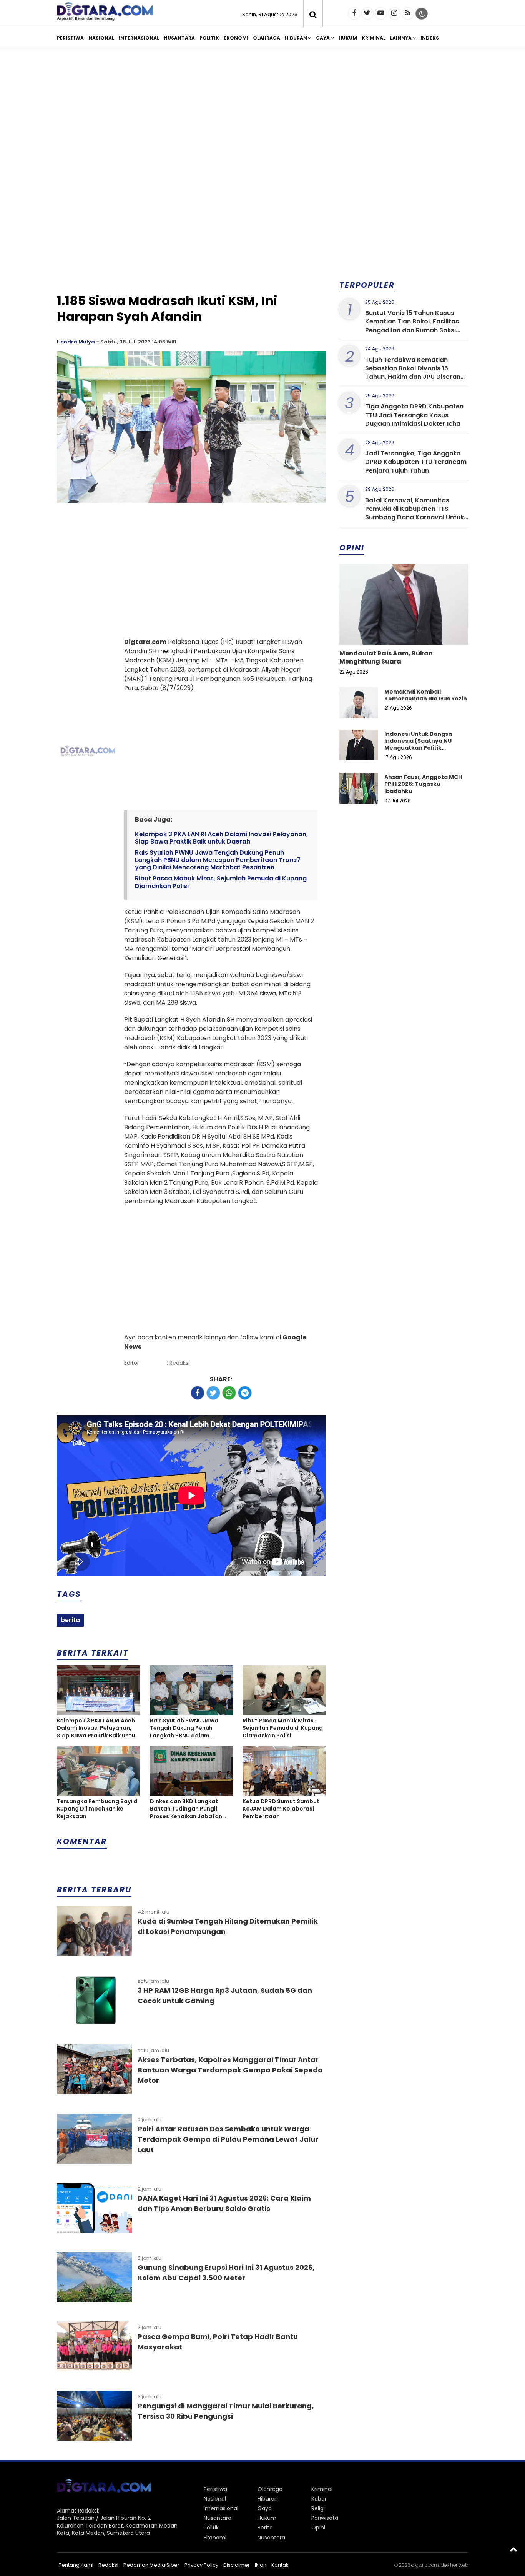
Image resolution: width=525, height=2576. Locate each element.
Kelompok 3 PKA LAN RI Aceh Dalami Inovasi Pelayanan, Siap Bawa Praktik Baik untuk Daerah (221, 838)
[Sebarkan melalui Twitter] (213, 1393)
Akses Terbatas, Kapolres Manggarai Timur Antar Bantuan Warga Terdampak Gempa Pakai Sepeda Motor (230, 2070)
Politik (209, 38)
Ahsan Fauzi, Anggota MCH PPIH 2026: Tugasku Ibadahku (423, 784)
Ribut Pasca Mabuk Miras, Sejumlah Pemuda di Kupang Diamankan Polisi (221, 882)
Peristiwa (70, 38)
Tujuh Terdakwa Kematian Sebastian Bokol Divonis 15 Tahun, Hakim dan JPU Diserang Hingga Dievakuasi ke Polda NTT (415, 373)
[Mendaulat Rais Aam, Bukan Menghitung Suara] (404, 630)
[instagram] (394, 13)
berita (70, 1620)
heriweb (459, 2565)
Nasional (101, 38)
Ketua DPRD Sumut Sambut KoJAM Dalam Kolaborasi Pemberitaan (281, 1809)
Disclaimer (237, 2565)
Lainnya (401, 38)
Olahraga (267, 38)
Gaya (323, 38)
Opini (318, 2528)
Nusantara (179, 38)
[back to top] (513, 2549)
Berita (265, 2528)
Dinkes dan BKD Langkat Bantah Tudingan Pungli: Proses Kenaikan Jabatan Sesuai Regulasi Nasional (186, 1809)
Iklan (261, 2565)
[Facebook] (354, 13)
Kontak (280, 2565)
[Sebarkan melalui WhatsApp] (229, 1393)
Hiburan (296, 38)
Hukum (348, 38)
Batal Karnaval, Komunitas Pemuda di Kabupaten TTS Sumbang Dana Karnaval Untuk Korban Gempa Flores (415, 513)
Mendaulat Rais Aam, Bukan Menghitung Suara (386, 657)
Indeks (430, 38)
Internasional (139, 38)
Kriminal (374, 38)
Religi (318, 2508)
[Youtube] (381, 13)
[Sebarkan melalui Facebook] (198, 1393)
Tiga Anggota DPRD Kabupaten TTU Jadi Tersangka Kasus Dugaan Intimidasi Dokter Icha (414, 415)
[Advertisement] (262, 115)
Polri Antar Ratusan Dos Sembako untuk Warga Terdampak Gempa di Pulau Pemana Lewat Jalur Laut (228, 2139)
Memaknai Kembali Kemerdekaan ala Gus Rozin (426, 695)
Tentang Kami (76, 2565)
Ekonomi (236, 38)
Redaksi (108, 2565)
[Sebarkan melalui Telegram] (245, 1393)
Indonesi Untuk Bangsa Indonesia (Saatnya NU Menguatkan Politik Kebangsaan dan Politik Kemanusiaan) (419, 748)
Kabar (319, 2499)
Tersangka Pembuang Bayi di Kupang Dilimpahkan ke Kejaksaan (98, 1809)
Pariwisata (325, 2518)
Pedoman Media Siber (151, 2565)
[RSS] (408, 13)
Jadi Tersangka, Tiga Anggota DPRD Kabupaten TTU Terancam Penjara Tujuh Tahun (416, 462)
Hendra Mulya (76, 342)
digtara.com (425, 2565)
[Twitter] (367, 13)
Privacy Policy (201, 2565)
